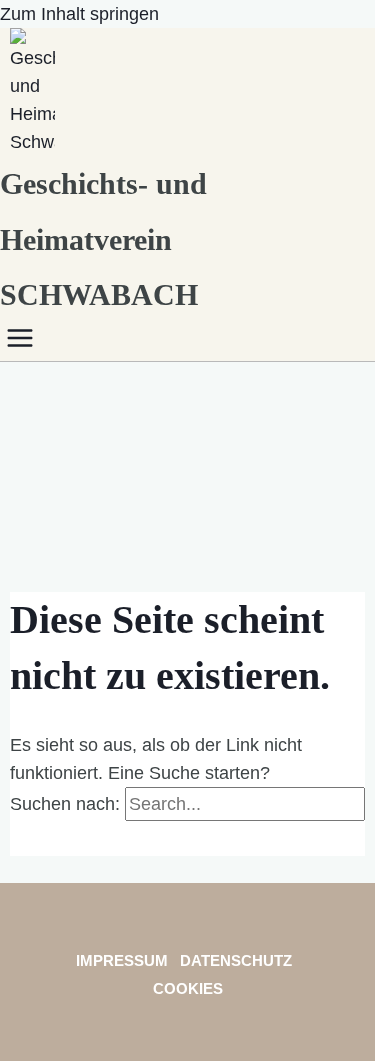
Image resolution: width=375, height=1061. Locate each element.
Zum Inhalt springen (79, 14)
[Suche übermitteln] (30, 838)
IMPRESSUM (122, 960)
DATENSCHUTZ (238, 960)
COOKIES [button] (188, 988)
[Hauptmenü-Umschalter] (25, 339)
